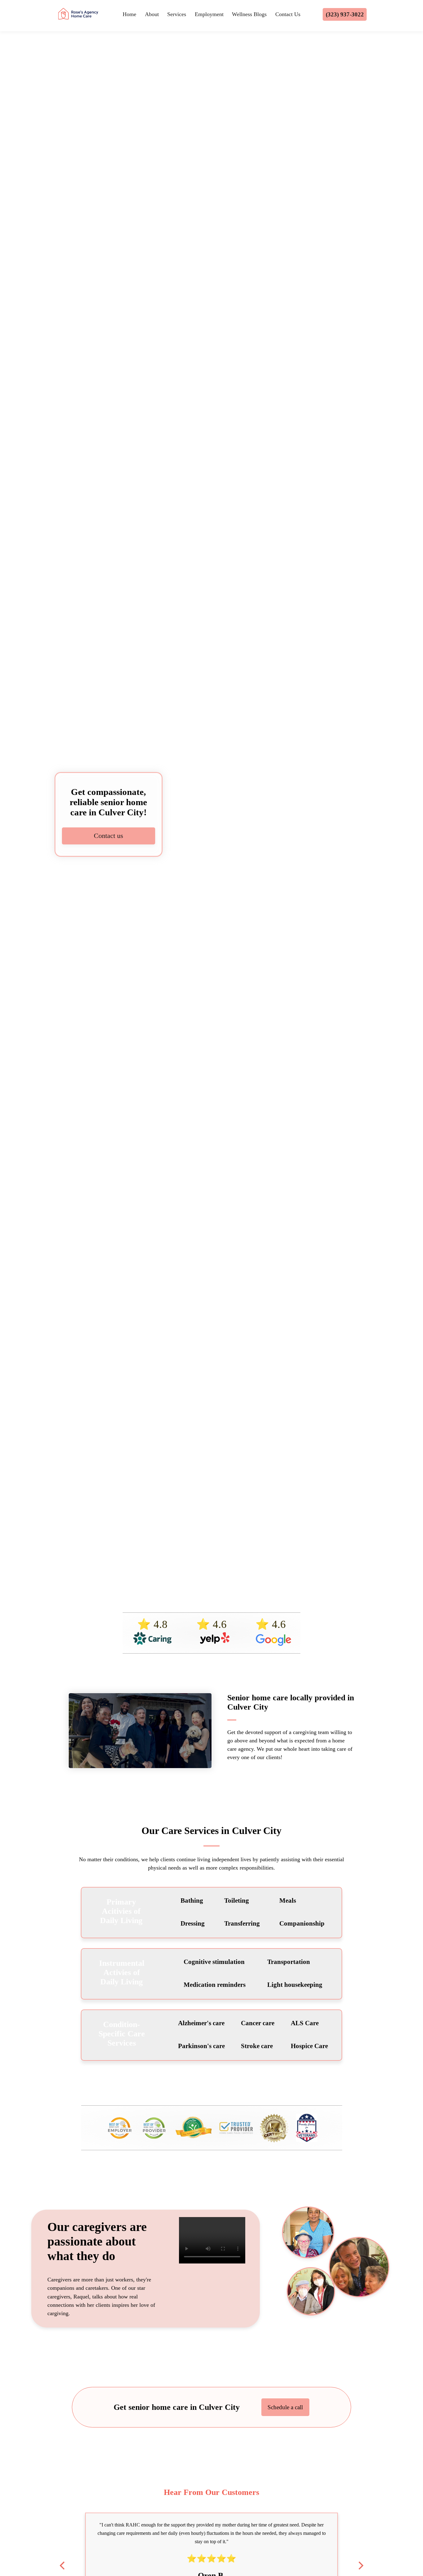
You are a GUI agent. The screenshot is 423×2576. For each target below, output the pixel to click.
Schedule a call (285, 2407)
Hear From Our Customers (211, 2492)
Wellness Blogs (249, 14)
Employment (209, 14)
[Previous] (63, 2565)
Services (177, 14)
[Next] (360, 2565)
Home (129, 14)
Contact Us (288, 14)
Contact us (109, 836)
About (152, 14)
